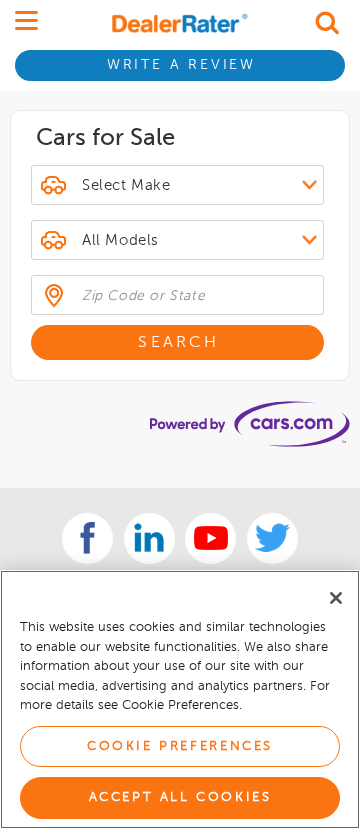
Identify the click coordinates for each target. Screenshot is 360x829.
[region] (180, 699)
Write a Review (181, 65)
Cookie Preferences (180, 746)
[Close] (336, 598)
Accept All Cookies (180, 797)
